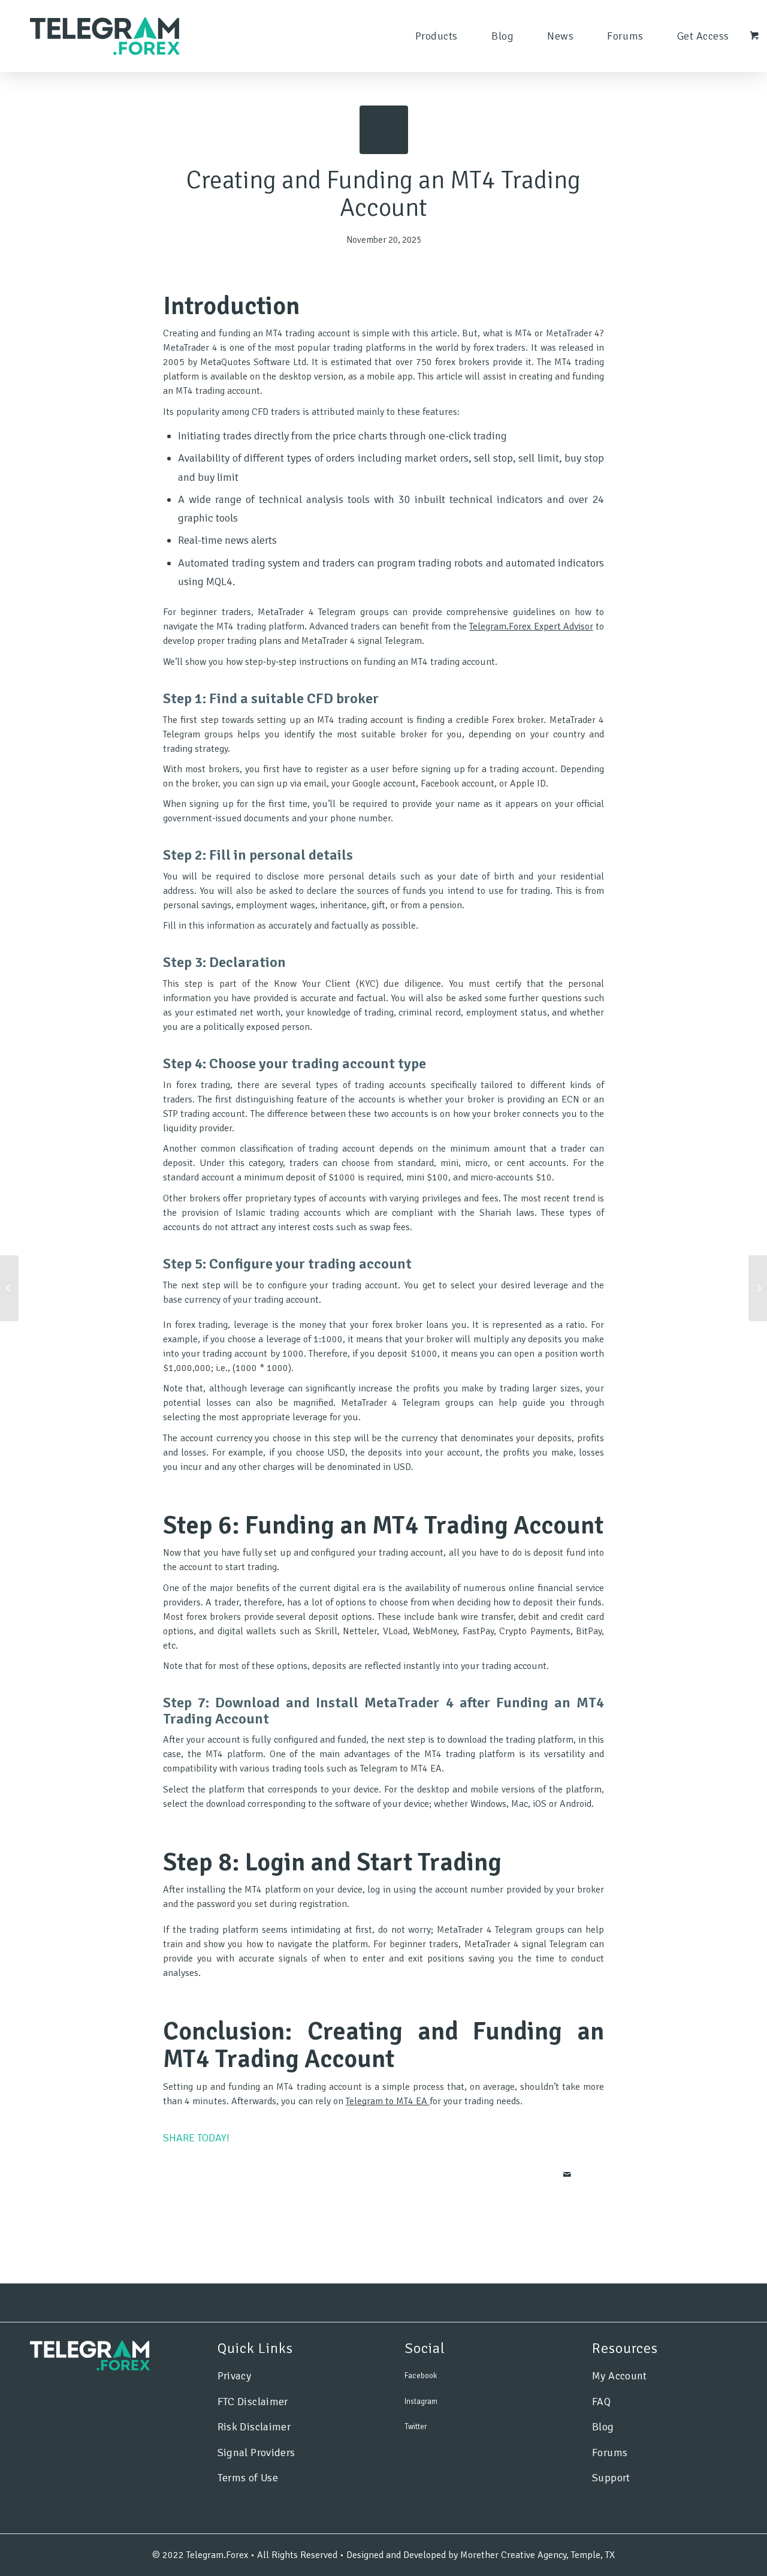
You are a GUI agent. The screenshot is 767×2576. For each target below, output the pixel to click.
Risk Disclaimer (254, 2427)
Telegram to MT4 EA (386, 2101)
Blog (603, 2427)
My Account (620, 2376)
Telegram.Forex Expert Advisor (531, 626)
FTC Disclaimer (253, 2402)
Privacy (235, 2376)
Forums (610, 2453)
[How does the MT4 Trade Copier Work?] (758, 1288)
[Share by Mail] (567, 2175)
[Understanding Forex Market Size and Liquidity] (9, 1288)
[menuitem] (437, 36)
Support (611, 2478)
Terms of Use (248, 2478)
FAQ (601, 2402)
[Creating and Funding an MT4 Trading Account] (384, 130)
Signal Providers (256, 2453)
